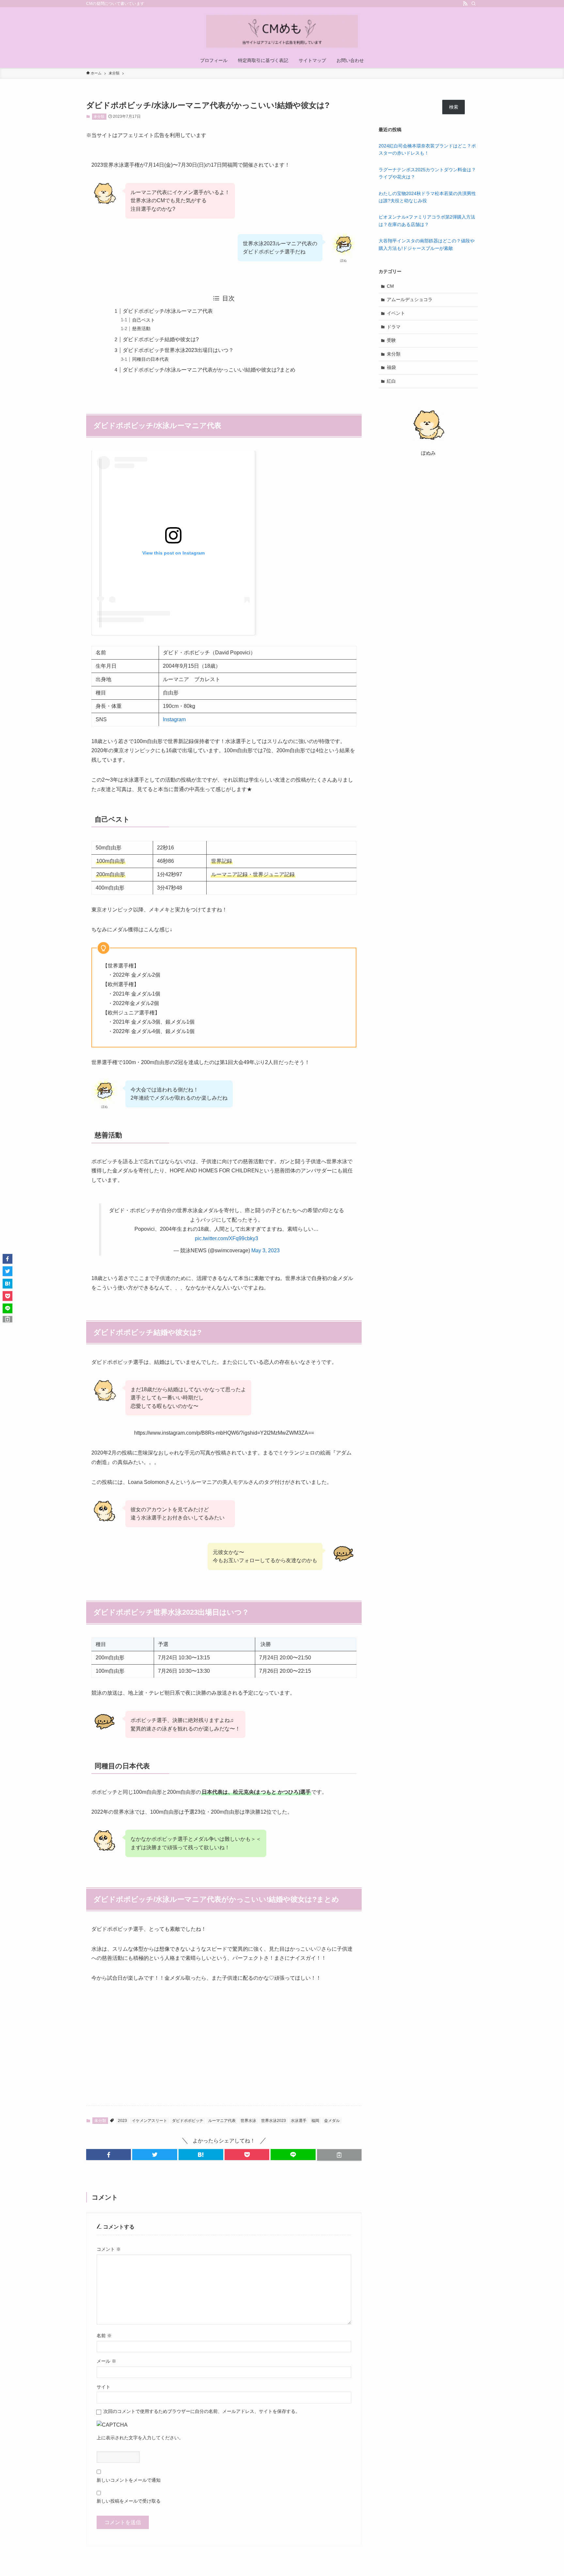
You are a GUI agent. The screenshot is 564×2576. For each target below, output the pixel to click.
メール (106, 2361)
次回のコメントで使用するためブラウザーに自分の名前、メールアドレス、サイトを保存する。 (202, 2411)
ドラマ (394, 327)
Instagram (174, 719)
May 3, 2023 (266, 1250)
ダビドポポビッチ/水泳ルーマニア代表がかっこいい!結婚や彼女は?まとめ (209, 370)
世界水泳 (248, 2121)
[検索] (474, 4)
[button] (109, 2155)
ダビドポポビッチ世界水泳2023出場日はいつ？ (178, 350)
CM (390, 286)
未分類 (99, 116)
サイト (103, 2387)
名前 (104, 2336)
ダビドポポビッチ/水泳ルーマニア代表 (168, 311)
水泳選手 (299, 2121)
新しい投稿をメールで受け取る (129, 2501)
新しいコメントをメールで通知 (129, 2480)
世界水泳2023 (274, 2121)
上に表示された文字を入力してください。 (140, 2438)
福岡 (315, 2121)
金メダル (332, 2121)
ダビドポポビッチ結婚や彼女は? (161, 339)
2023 (122, 2121)
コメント (109, 2249)
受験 (391, 340)
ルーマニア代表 (222, 2121)
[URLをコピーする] (339, 2155)
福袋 (391, 367)
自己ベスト (144, 320)
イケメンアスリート (149, 2121)
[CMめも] (282, 31)
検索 (454, 107)
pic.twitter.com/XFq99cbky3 (227, 1238)
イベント (396, 313)
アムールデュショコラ (410, 299)
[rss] (465, 4)
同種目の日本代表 (150, 359)
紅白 (391, 381)
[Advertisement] (224, 2039)
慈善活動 (141, 328)
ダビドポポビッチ (188, 2121)
